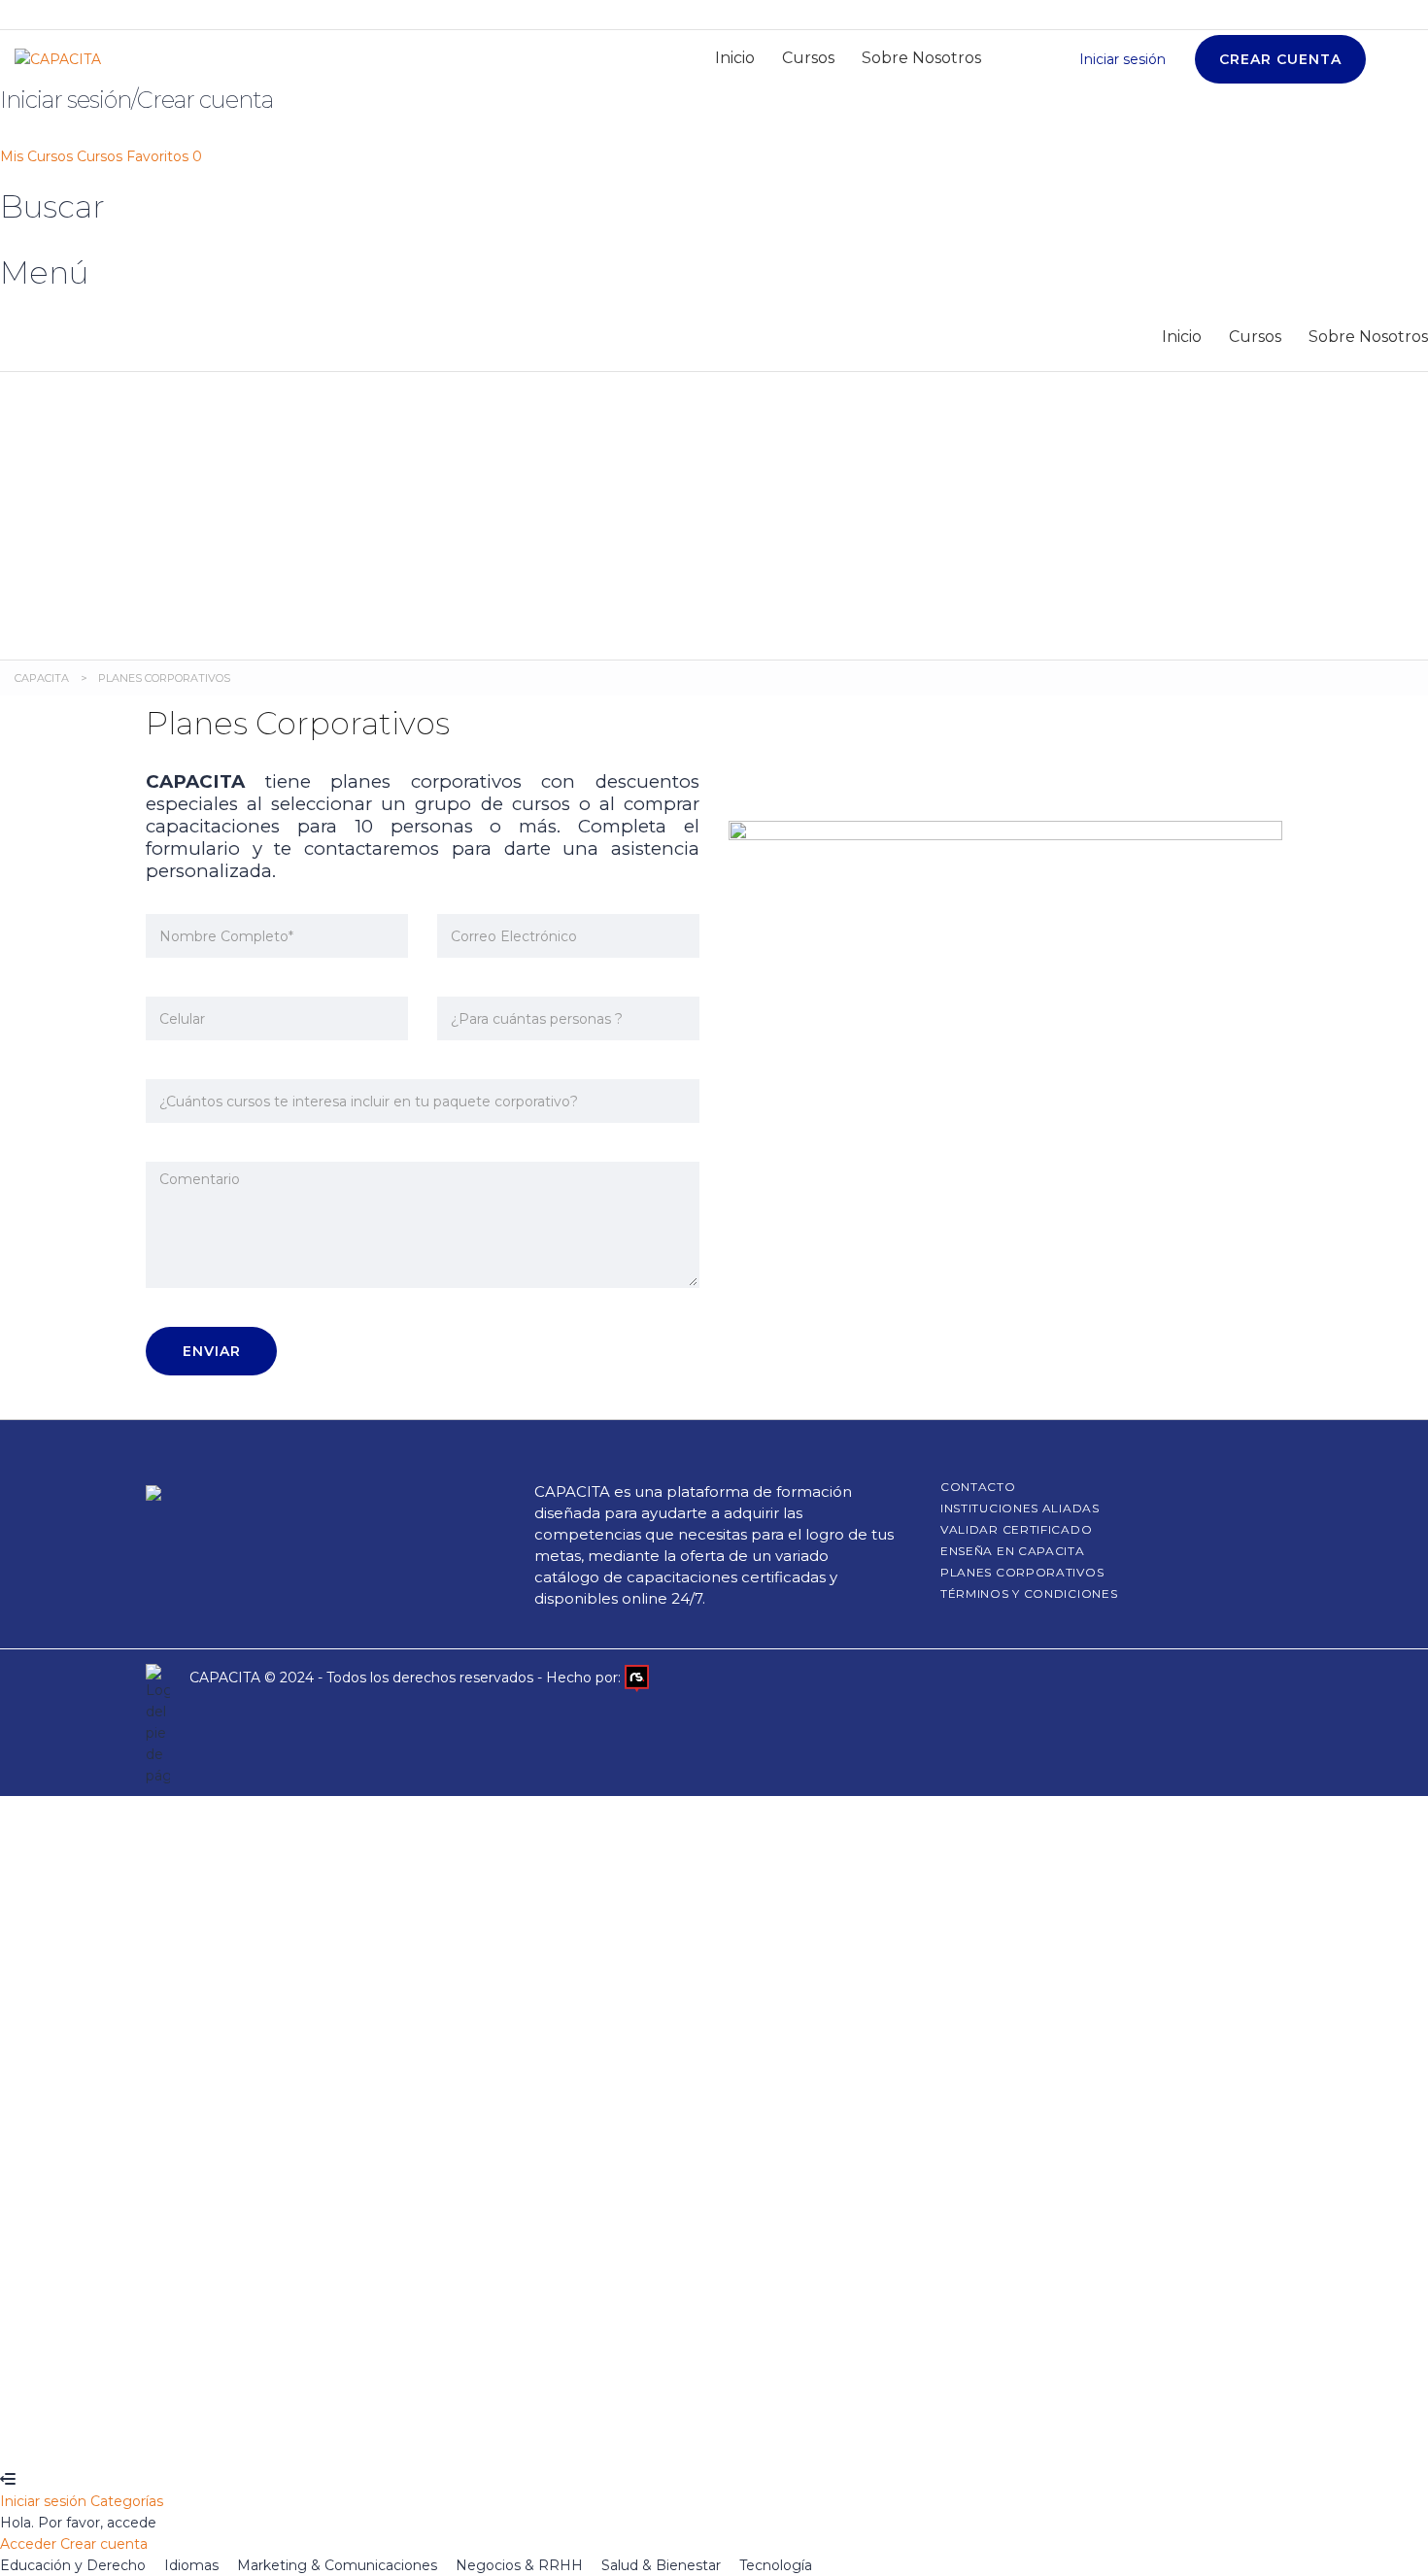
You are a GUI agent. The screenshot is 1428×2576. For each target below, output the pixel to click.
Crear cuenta (182, 2437)
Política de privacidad (645, 2221)
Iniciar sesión (45, 2501)
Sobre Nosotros (921, 58)
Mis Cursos (38, 156)
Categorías (127, 2501)
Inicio (735, 58)
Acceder (255, 2437)
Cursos (808, 58)
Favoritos (164, 156)
